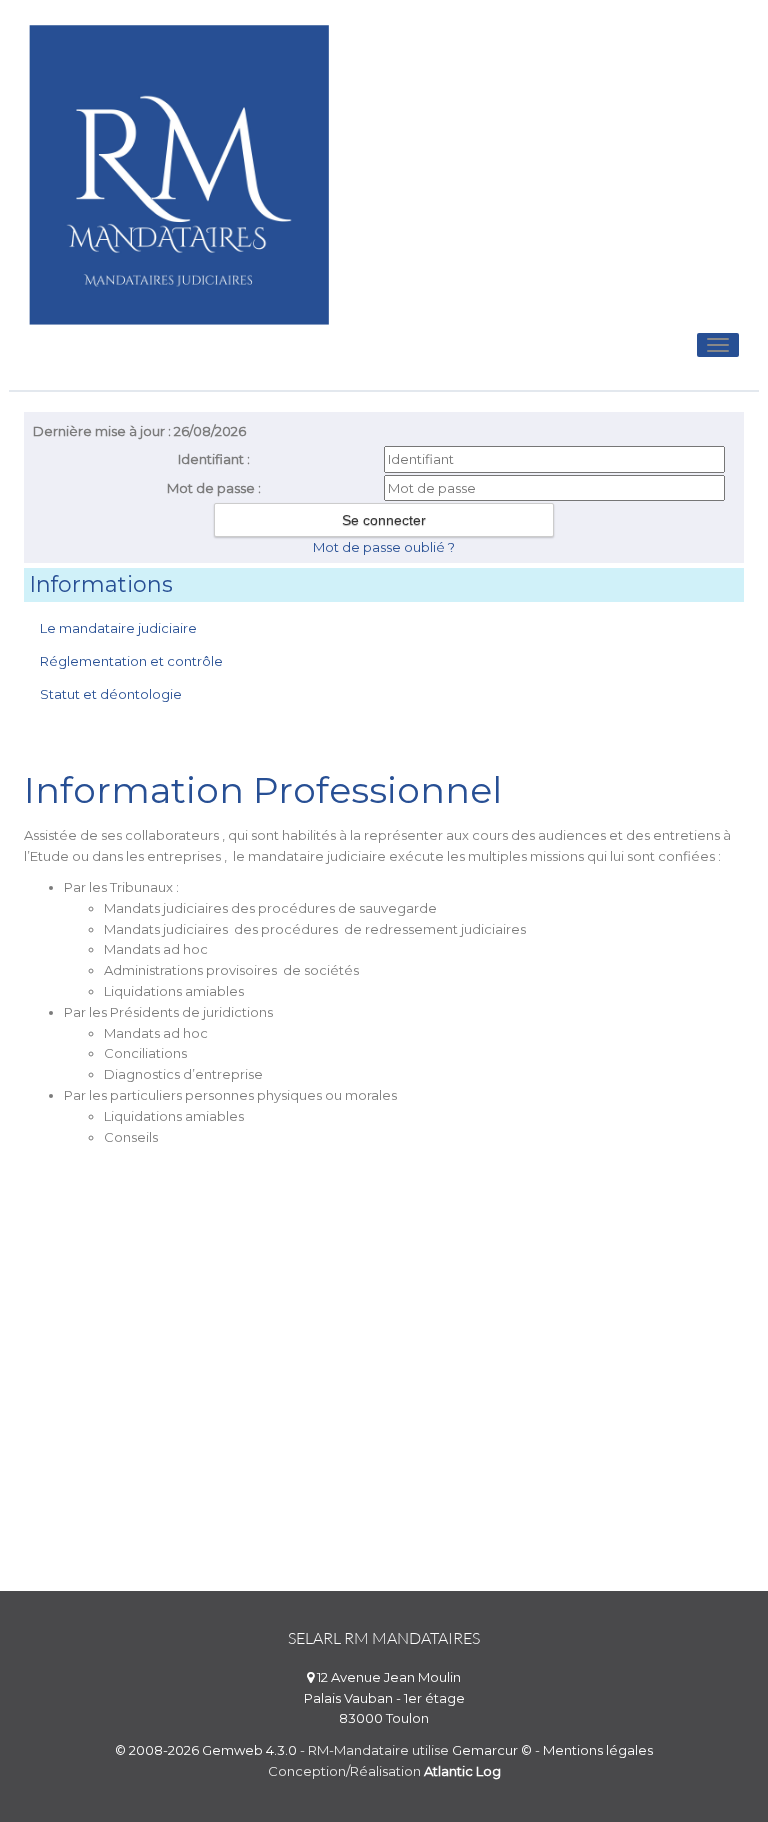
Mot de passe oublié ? (384, 547)
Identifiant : (214, 459)
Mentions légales (598, 1750)
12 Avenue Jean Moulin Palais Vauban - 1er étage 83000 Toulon (384, 1698)
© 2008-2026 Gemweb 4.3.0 (206, 1750)
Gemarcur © (492, 1750)
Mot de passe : (214, 488)
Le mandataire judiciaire (118, 628)
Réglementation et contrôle (131, 661)
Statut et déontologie (111, 694)
